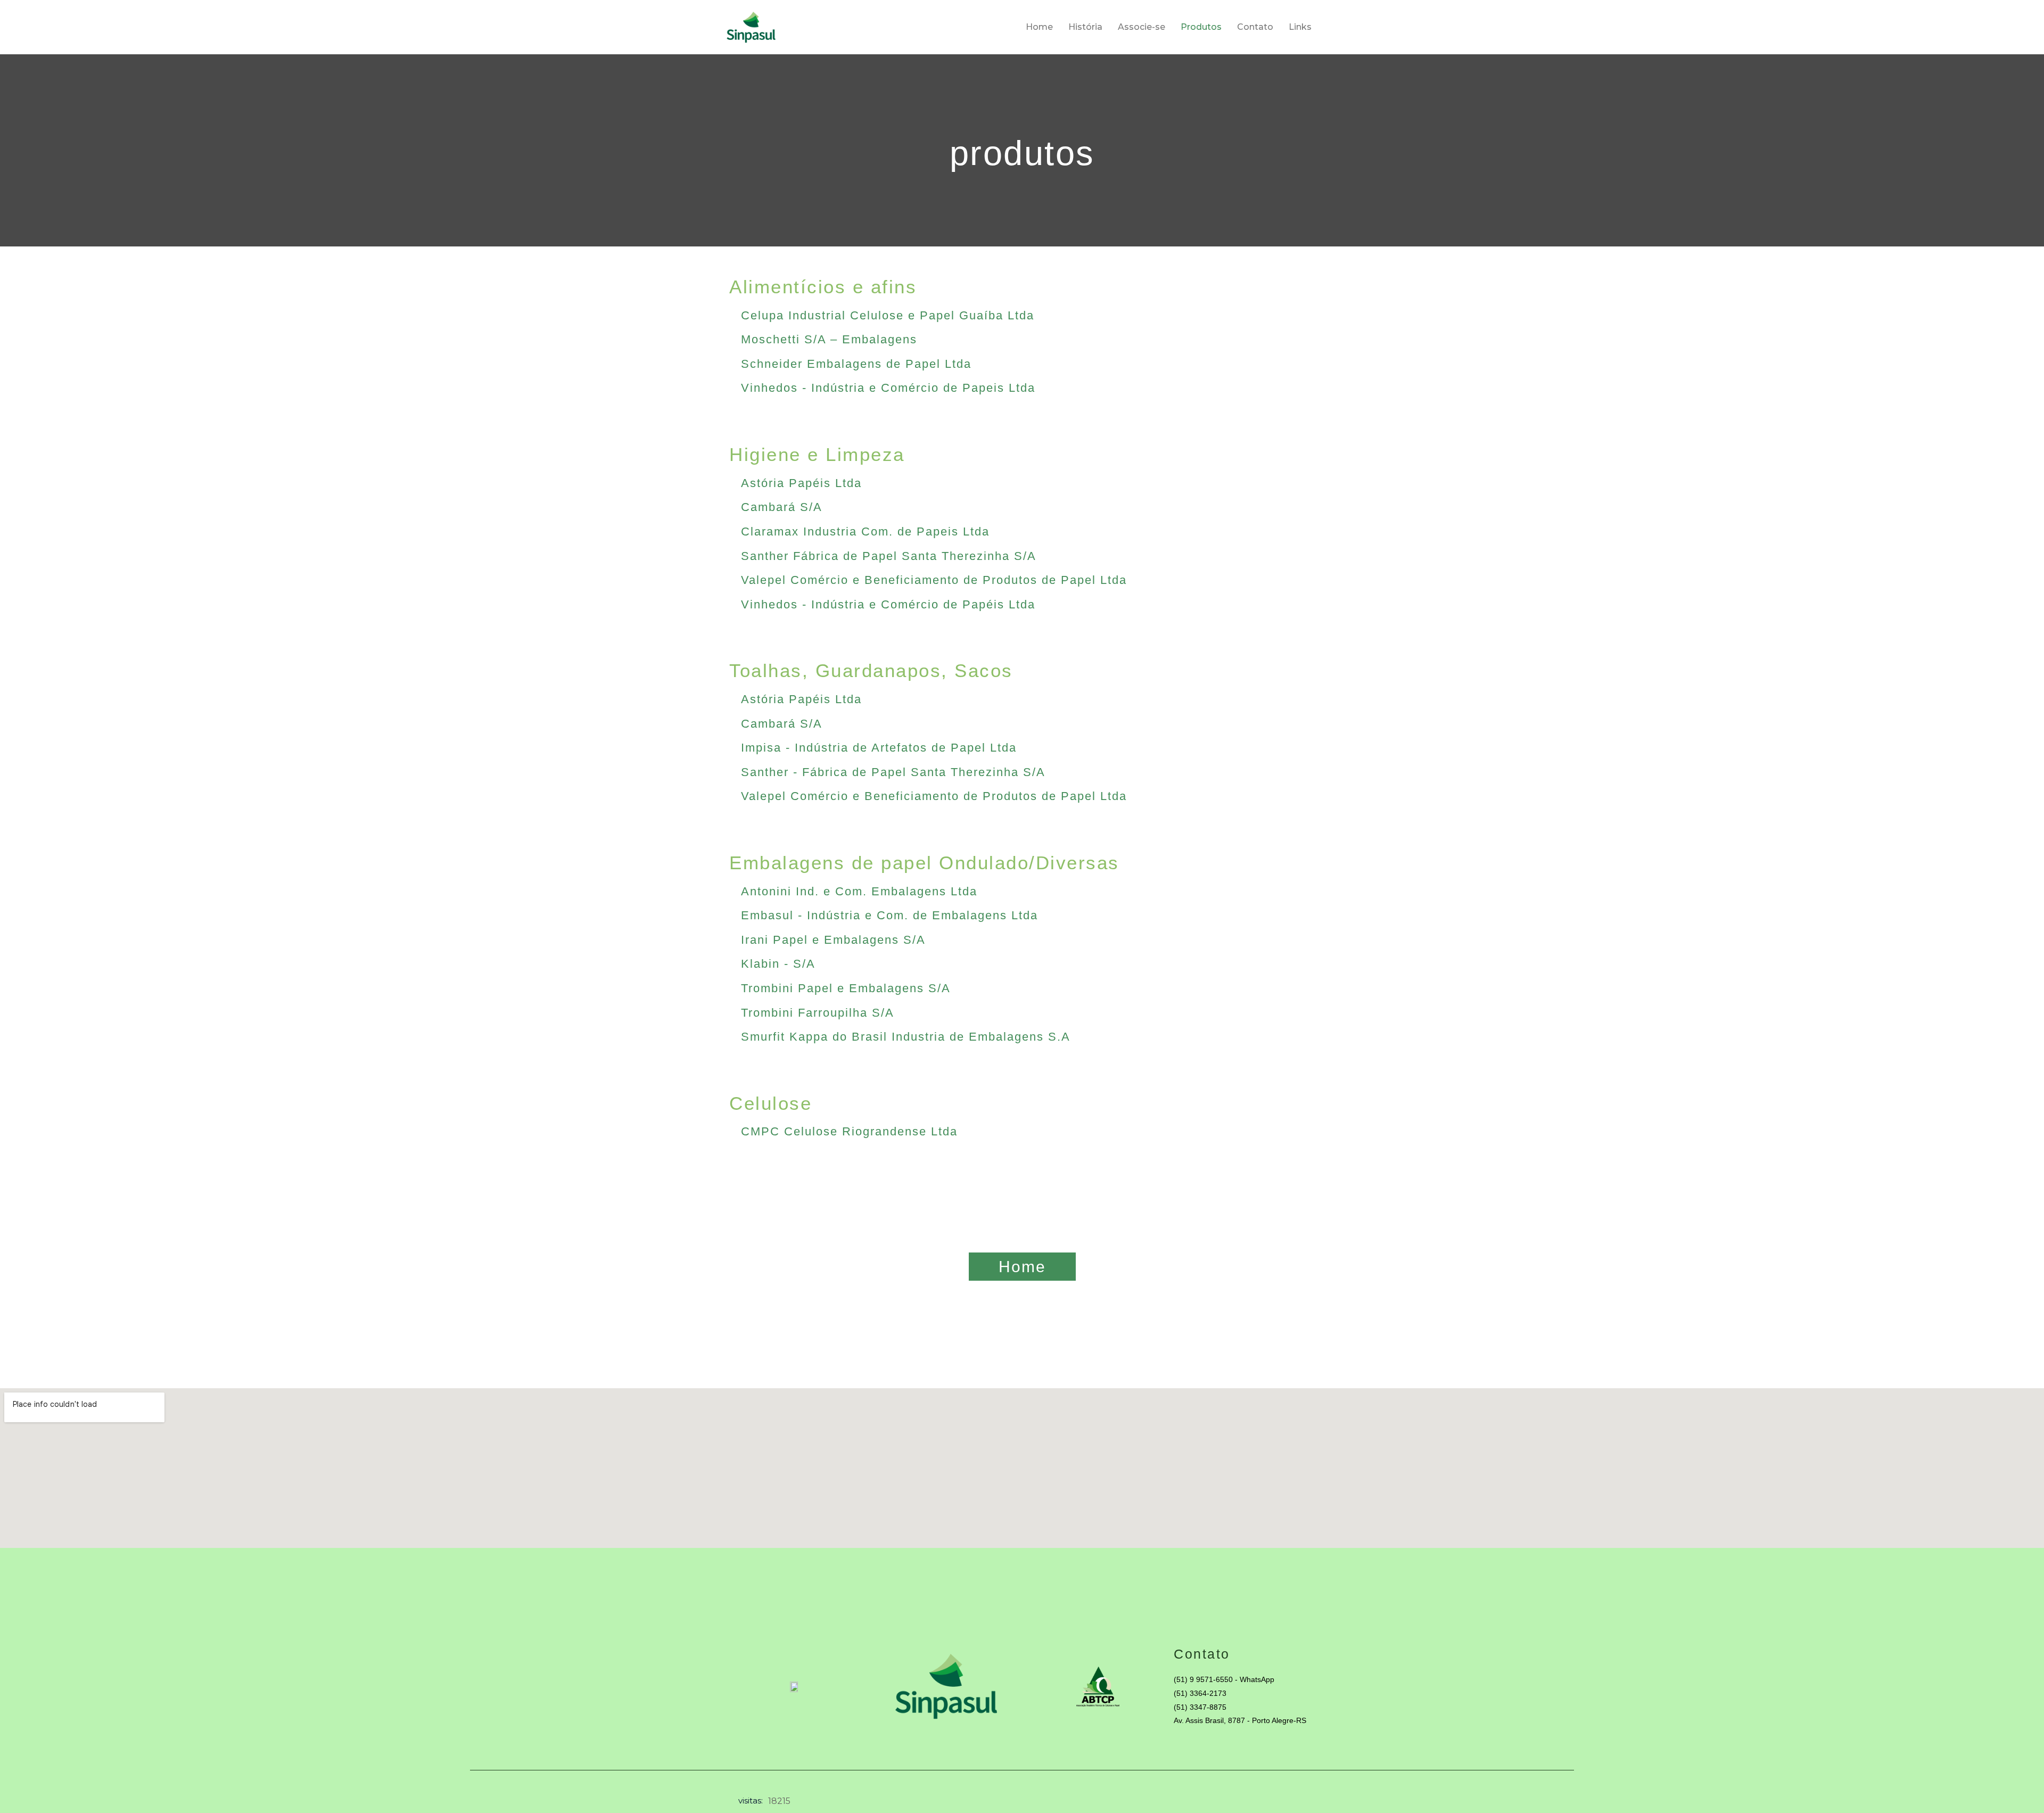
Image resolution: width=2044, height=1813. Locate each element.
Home (1039, 27)
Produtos (1201, 27)
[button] (846, 988)
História (1085, 27)
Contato (1255, 27)
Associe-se (1141, 27)
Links (1300, 27)
